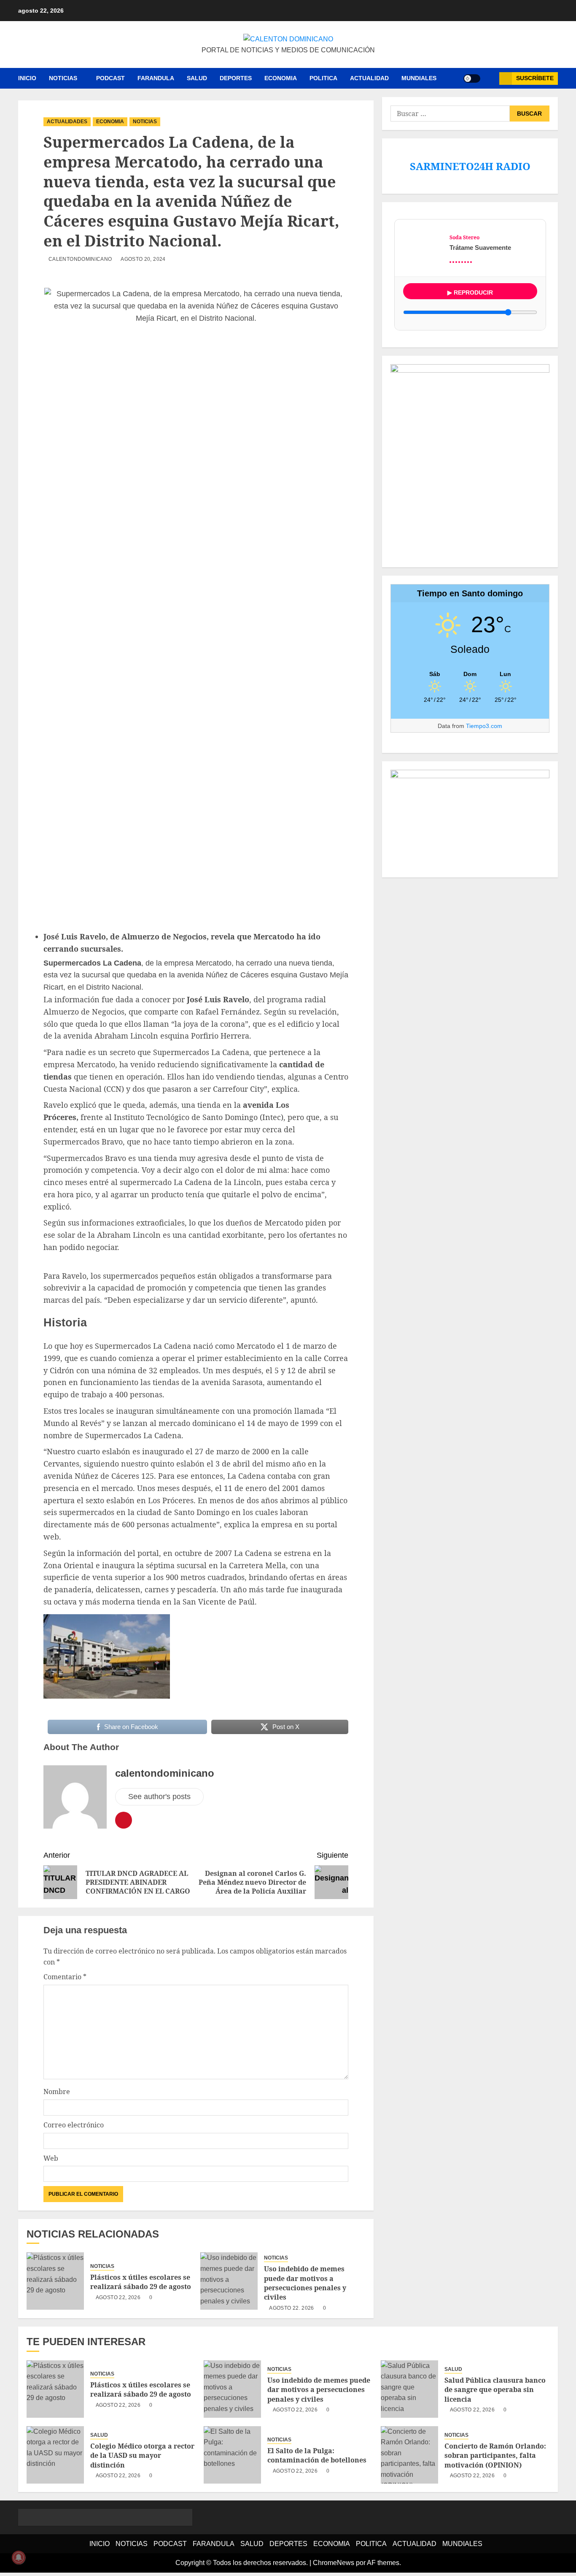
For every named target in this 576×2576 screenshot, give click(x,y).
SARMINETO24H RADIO (470, 166)
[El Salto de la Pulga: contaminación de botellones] (232, 2455)
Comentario (65, 1977)
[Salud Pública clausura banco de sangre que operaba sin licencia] (409, 2389)
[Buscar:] (450, 114)
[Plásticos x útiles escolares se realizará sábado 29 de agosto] (55, 2281)
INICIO (27, 78)
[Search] (490, 78)
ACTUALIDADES (67, 122)
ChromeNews (334, 2563)
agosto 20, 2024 (143, 259)
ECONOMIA (281, 78)
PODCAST (110, 78)
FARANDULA (156, 78)
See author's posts (159, 1797)
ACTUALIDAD (369, 78)
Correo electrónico (74, 2125)
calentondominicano (80, 259)
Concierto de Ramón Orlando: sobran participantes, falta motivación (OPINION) (495, 2456)
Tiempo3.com (484, 726)
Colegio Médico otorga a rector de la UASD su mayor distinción (142, 2456)
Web (51, 2158)
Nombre (57, 2092)
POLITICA (323, 78)
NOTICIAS (63, 78)
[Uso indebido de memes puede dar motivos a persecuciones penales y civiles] (229, 2281)
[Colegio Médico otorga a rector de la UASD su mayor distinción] (55, 2455)
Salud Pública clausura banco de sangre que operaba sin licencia (495, 2390)
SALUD (197, 78)
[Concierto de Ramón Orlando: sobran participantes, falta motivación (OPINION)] (409, 2455)
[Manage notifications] (19, 2557)
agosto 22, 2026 (118, 2297)
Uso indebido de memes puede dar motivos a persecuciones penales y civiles (305, 2283)
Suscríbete (535, 78)
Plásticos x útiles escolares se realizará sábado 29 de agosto (141, 2282)
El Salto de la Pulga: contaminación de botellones (317, 2455)
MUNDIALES (419, 78)
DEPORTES (236, 78)
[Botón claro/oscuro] (472, 78)
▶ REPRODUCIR (470, 292)
